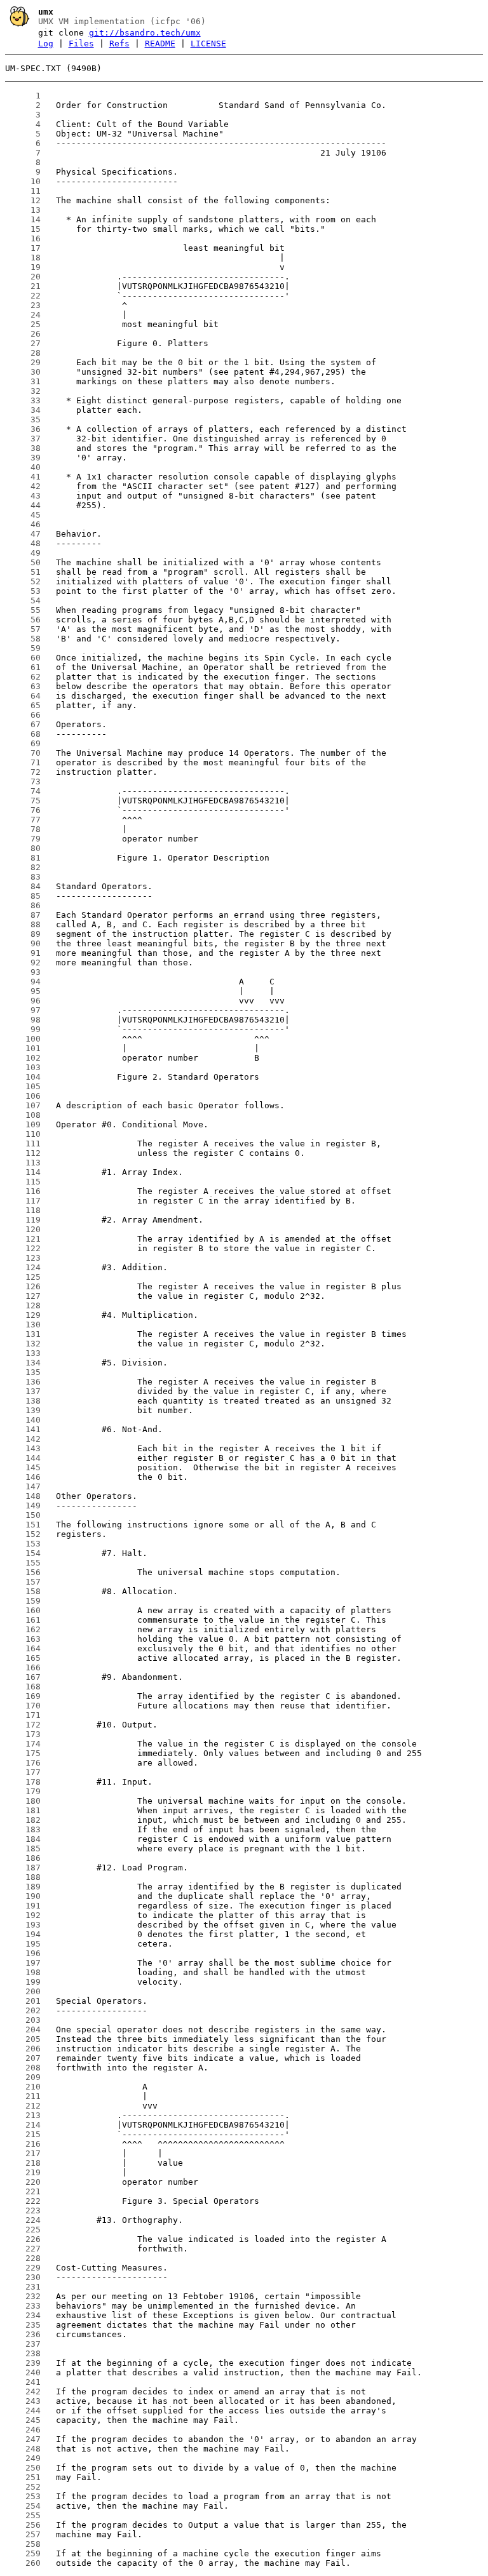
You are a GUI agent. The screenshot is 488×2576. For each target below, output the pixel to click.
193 (23, 1925)
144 (23, 1458)
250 (23, 2468)
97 (23, 1010)
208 (23, 2068)
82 (23, 867)
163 (23, 1639)
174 (23, 1744)
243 (23, 2401)
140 (23, 1420)
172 (23, 1725)
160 (23, 1610)
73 (23, 782)
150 (23, 1515)
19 (23, 267)
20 (23, 277)
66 (23, 715)
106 (23, 1096)
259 (23, 2553)
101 (23, 1048)
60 (23, 658)
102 (23, 1058)
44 (23, 505)
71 (23, 762)
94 (23, 982)
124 (23, 1267)
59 (23, 648)
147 (23, 1486)
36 (23, 429)
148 (23, 1496)
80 (23, 848)
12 (23, 200)
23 (23, 305)
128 (23, 1305)
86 (23, 905)
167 (23, 1677)
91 (23, 953)
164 (23, 1648)
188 (23, 1877)
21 (23, 286)
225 (23, 2230)
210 (23, 2087)
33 (23, 400)
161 (23, 1620)
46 (23, 524)
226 (23, 2239)
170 (23, 1706)
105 (23, 1086)
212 (23, 2106)
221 (23, 2191)
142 (23, 1439)
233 (23, 2306)
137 (23, 1391)
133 (23, 1353)
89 (23, 934)
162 (23, 1629)
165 (23, 1658)
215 (23, 2134)
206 (23, 2049)
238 (23, 2353)
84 (23, 886)
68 (23, 734)
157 (23, 1582)
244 (23, 2411)
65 (23, 705)
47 (23, 534)
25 (23, 324)
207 (23, 2058)
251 (23, 2477)
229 (23, 2268)
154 (23, 1553)
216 (23, 2144)
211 (23, 2096)
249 (23, 2458)
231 (23, 2287)
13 (23, 210)
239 (23, 2363)
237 (23, 2344)
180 (23, 1801)
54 (23, 600)
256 (23, 2525)
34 (23, 410)
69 (23, 743)
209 (23, 2077)
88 (23, 924)
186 (23, 1858)
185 (23, 1848)
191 (23, 1906)
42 (23, 486)
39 (23, 458)
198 (23, 1972)
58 (23, 639)
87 (23, 915)
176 (23, 1763)
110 (23, 1134)
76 (23, 810)
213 (23, 2115)
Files (81, 44)
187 (23, 1868)
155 (23, 1563)
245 (23, 2420)
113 (23, 1163)
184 (23, 1839)
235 (23, 2325)
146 (23, 1477)
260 (23, 2563)
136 (23, 1382)
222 (23, 2201)
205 (23, 2039)
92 (23, 963)
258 (23, 2544)
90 (23, 943)
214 (23, 2125)
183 (23, 1829)
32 (23, 391)
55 (23, 610)
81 (23, 858)
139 (23, 1410)
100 (23, 1039)
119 (23, 1220)
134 (23, 1363)
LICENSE (208, 44)
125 (23, 1277)
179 (23, 1791)
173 (23, 1734)
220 (23, 2182)
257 (23, 2534)
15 (23, 229)
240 (23, 2372)
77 (23, 820)
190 (23, 1896)
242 (23, 2392)
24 (23, 315)
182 (23, 1820)
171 (23, 1715)
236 (23, 2334)
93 (23, 972)
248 (23, 2449)
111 (23, 1144)
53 (23, 591)
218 (23, 2163)
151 (23, 1525)
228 (23, 2258)
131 (23, 1334)
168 (23, 1687)
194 (23, 1934)
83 (23, 877)
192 (23, 1915)
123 (23, 1258)
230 (23, 2277)
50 (23, 562)
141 (23, 1429)
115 (23, 1182)
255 (23, 2515)
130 (23, 1325)
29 (23, 362)
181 (23, 1810)
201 (23, 2001)
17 (23, 248)
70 (23, 753)
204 (23, 2029)
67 (23, 724)
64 (23, 696)
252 (23, 2487)
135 (23, 1372)
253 (23, 2496)
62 (23, 677)
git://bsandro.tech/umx (145, 33)
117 (23, 1201)
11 (23, 191)
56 (23, 620)
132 (23, 1344)
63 (23, 686)
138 (23, 1401)
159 (23, 1601)
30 (23, 372)
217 (23, 2153)
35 (23, 419)
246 (23, 2430)
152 (23, 1534)
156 (23, 1572)
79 (23, 839)
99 (23, 1029)
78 (23, 829)
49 (23, 553)
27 (23, 343)
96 (23, 1001)
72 (23, 772)
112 (23, 1153)
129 (23, 1315)
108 (23, 1115)
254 (23, 2506)
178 (23, 1782)
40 (23, 467)
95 (23, 991)
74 (23, 791)
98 (23, 1020)
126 (23, 1286)
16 (23, 238)
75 (23, 801)
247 (23, 2439)
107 (23, 1105)
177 (23, 1772)
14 (23, 219)
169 (23, 1696)
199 (23, 1982)
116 (23, 1191)
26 (23, 334)
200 (23, 1991)
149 (23, 1506)
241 (23, 2382)
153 (23, 1544)
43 (23, 496)
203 (23, 2020)
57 (23, 629)
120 (23, 1229)
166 (23, 1667)
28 (23, 353)
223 (23, 2210)
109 (23, 1124)
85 (23, 896)
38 (23, 448)
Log (46, 44)
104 (23, 1077)
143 (23, 1448)
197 (23, 1963)
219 (23, 2172)
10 (23, 181)
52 (23, 581)
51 (23, 572)
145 (23, 1467)
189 (23, 1887)
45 (23, 515)
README (160, 44)
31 (23, 381)
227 (23, 2249)
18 (23, 258)
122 (23, 1248)
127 (23, 1296)
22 (23, 296)
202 (23, 2010)
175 (23, 1753)
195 (23, 1944)
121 (23, 1239)
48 (23, 543)
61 (23, 667)
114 (23, 1172)
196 (23, 1953)
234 (23, 2315)
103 (23, 1067)
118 (23, 1210)
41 (23, 477)
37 (23, 439)
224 (23, 2220)
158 (23, 1591)
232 (23, 2296)
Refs (119, 44)
